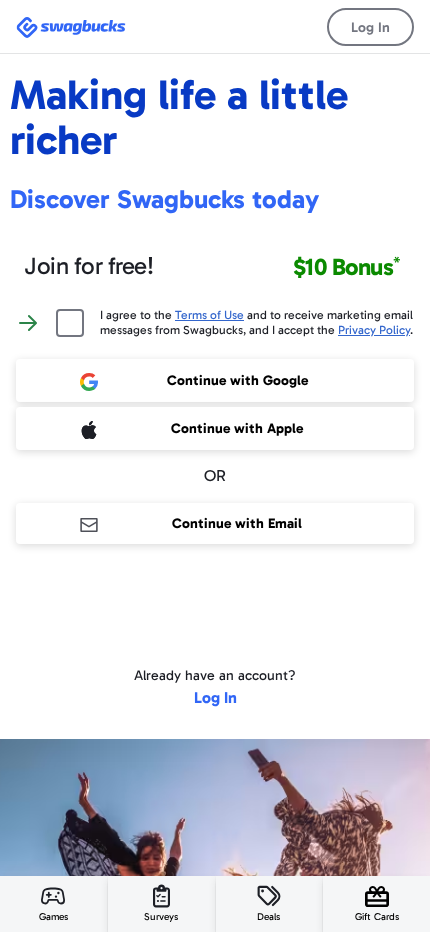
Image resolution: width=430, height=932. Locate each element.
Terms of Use (209, 315)
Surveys (161, 917)
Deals (268, 917)
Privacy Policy (374, 330)
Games (53, 917)
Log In (370, 27)
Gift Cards (377, 917)
